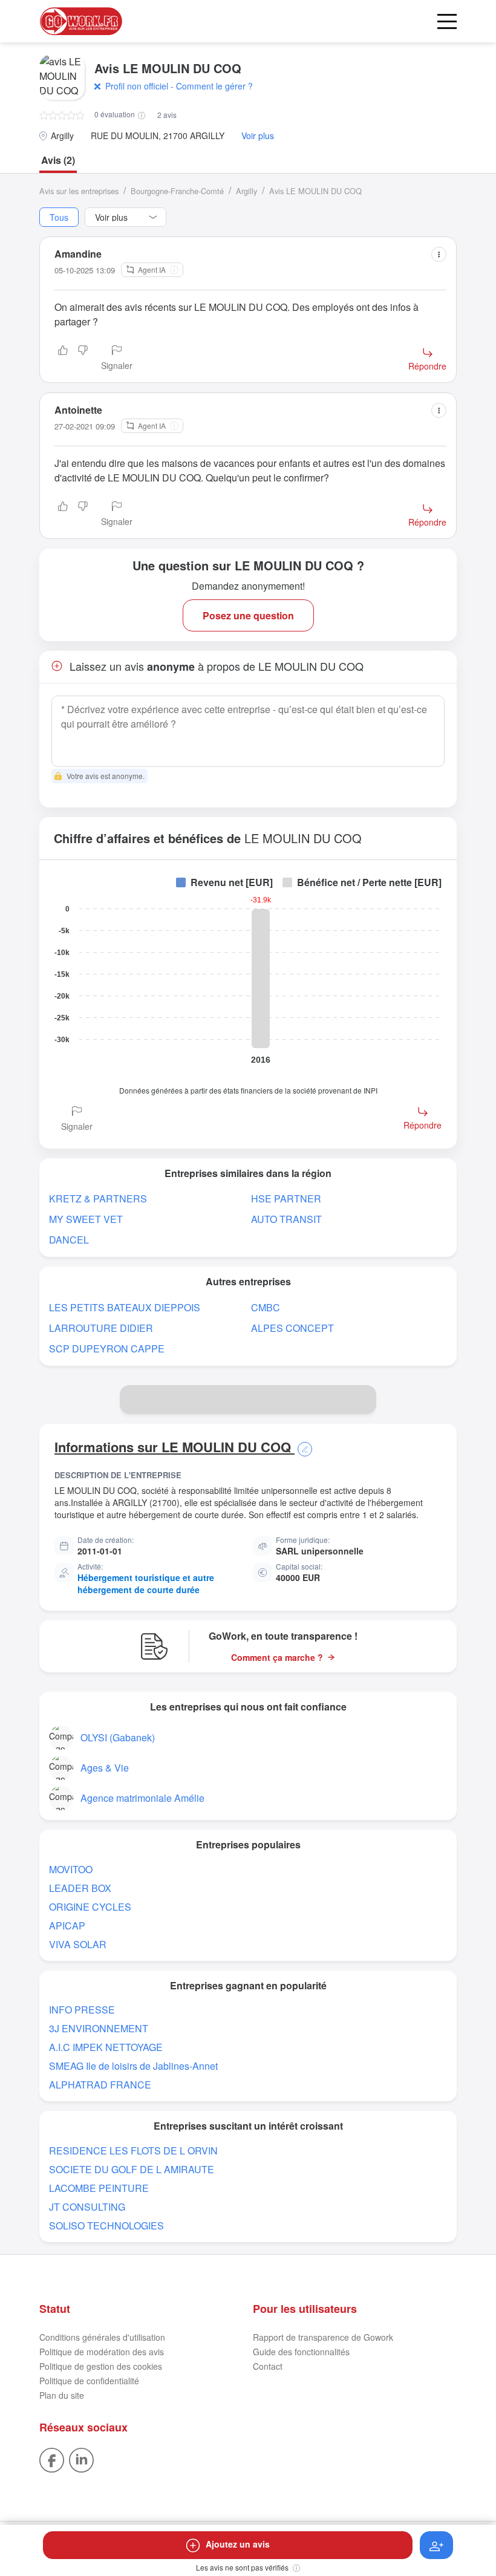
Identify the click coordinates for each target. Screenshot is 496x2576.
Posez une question (248, 615)
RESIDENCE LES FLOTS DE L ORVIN (133, 2150)
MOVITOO (71, 1869)
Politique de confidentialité (89, 2381)
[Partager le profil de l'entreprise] (362, 1400)
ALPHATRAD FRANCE (100, 2085)
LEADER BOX (80, 1888)
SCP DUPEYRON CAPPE (107, 1348)
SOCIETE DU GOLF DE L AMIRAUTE (132, 2169)
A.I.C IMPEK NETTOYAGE (106, 2047)
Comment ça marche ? (277, 1658)
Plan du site (62, 2395)
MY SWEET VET (86, 1219)
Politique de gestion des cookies (101, 2366)
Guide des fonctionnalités (301, 2352)
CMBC (266, 1307)
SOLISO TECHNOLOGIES (106, 2225)
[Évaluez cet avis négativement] (83, 359)
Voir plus (258, 136)
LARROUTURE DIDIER (101, 1328)
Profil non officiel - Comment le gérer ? (179, 86)
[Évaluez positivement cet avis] (63, 359)
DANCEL (69, 1240)
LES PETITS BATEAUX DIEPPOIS (125, 1307)
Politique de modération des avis (102, 2352)
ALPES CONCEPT (292, 1328)
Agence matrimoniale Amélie (142, 1798)
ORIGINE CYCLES (90, 1907)
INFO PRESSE (82, 2010)
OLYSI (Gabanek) (118, 1737)
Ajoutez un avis (238, 2544)
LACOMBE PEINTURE (99, 2188)
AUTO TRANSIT (286, 1219)
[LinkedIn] (81, 2459)
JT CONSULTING (87, 2207)
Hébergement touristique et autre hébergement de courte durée (146, 1583)
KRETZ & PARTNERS (98, 1198)
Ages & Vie (105, 1768)
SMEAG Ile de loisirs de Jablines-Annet (133, 2066)
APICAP (67, 1925)
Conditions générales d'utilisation (102, 2337)
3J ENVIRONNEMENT (99, 2028)
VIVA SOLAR (78, 1944)
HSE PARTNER (286, 1198)
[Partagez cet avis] (439, 254)
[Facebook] (52, 2459)
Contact (268, 2366)
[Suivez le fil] (436, 2545)
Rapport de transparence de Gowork (323, 2337)
